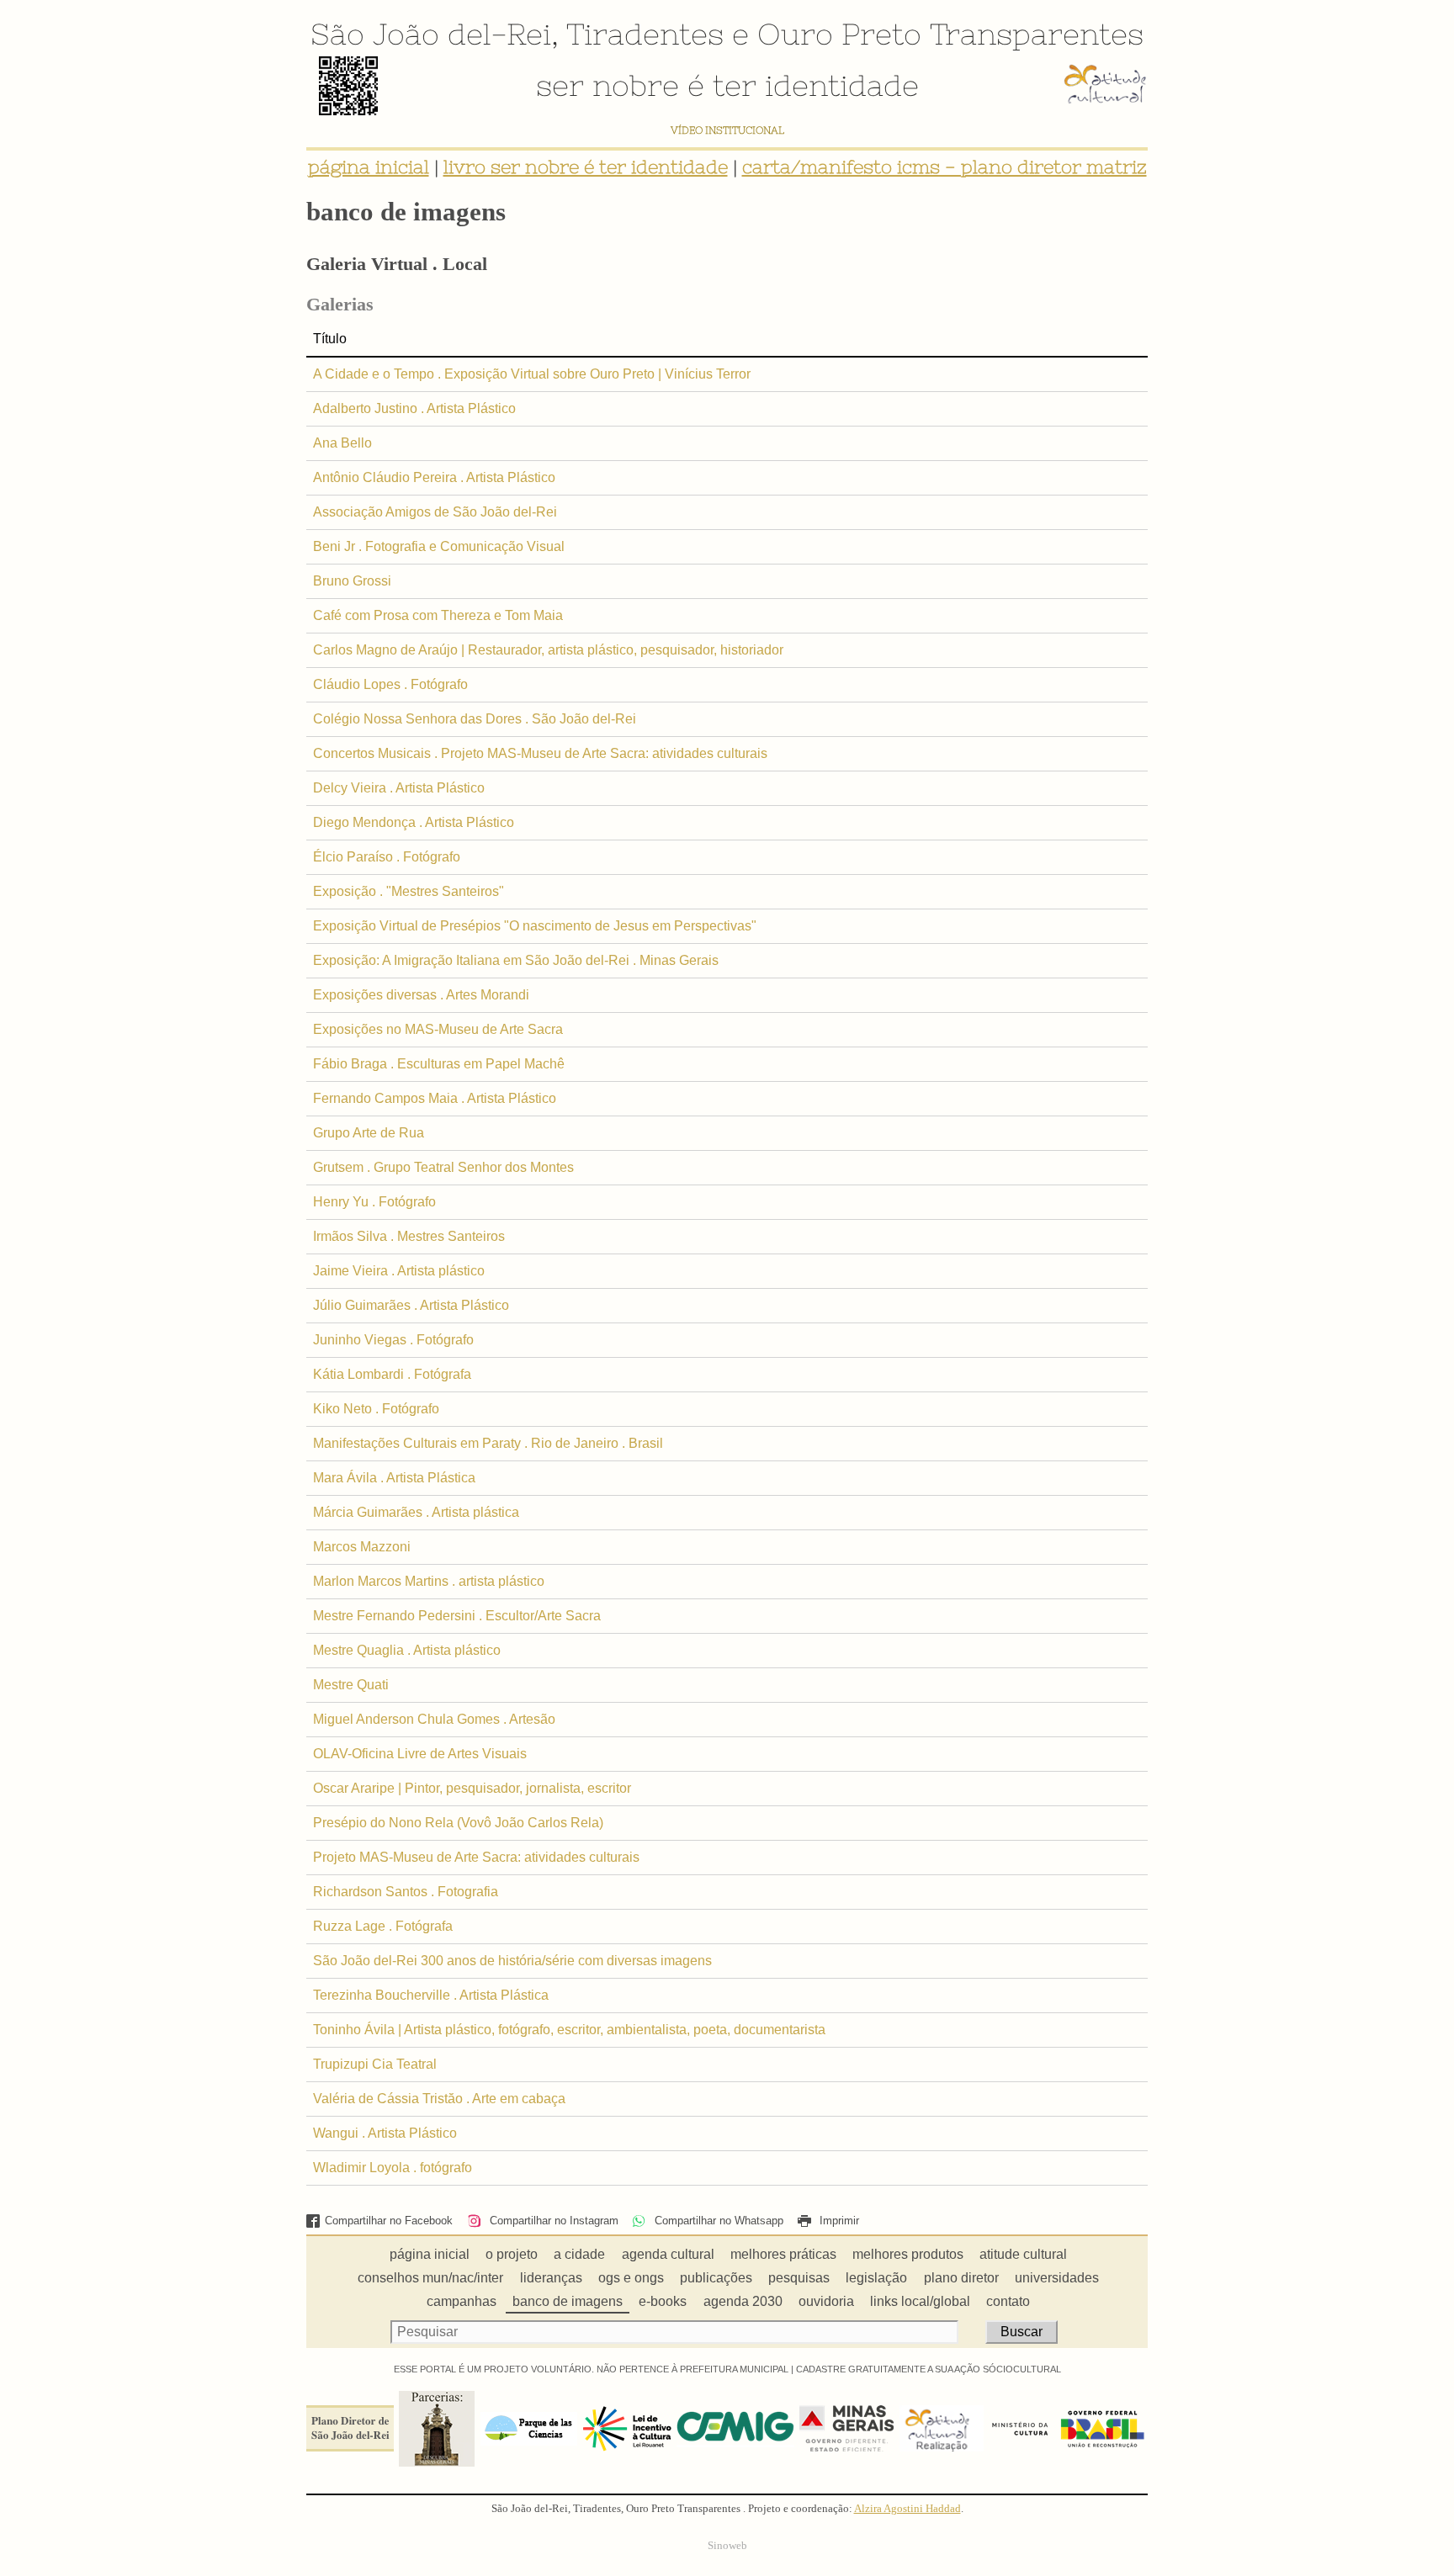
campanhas (462, 2301)
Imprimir (838, 2221)
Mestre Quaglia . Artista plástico (407, 1650)
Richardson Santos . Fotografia (406, 1892)
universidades (1057, 2278)
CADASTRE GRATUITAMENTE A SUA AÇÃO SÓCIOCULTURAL (929, 2369)
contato (1008, 2301)
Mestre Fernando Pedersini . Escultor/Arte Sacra (457, 1616)
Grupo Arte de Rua (369, 1133)
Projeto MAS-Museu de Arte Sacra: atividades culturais (476, 1857)
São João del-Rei (431, 34)
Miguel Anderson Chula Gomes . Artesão (434, 1719)
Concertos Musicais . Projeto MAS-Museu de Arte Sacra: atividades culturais (540, 753)
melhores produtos (908, 2254)
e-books (663, 2301)
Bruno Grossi (352, 581)
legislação (876, 2278)
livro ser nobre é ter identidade (586, 167)
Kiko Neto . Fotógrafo (376, 1409)
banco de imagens (568, 2301)
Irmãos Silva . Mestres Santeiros (409, 1236)
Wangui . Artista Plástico (385, 2133)
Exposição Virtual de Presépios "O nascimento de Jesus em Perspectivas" (535, 926)
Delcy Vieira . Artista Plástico (399, 788)
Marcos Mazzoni (362, 1547)
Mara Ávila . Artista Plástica (394, 1478)
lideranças (551, 2278)
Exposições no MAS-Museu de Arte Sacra (438, 1029)
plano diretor (961, 2278)
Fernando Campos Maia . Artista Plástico (435, 1098)
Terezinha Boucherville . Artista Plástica (431, 1995)
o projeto (512, 2254)
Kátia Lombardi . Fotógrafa (392, 1374)
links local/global (920, 2301)
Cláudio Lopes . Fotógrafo (390, 684)
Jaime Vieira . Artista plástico (399, 1271)
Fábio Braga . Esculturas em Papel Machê (439, 1064)
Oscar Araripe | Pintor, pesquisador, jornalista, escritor (472, 1788)
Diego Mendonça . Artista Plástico (414, 822)
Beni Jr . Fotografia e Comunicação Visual (439, 546)
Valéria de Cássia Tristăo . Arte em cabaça (439, 2099)
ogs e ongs (631, 2278)
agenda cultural (668, 2254)
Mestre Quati (351, 1685)
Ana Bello (342, 443)
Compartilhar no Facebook (389, 2221)
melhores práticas (783, 2254)
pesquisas (799, 2278)
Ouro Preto (839, 34)
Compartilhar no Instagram (552, 2221)
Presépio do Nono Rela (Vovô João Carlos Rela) (458, 1823)
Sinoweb (727, 2546)
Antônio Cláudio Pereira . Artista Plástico (434, 477)
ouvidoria (826, 2301)
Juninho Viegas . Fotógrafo (393, 1340)
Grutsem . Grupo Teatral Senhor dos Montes (443, 1167)
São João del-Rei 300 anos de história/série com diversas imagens (512, 1961)
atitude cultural (1023, 2254)
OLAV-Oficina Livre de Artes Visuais (420, 1754)
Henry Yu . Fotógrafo (374, 1202)
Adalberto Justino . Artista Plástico (414, 408)
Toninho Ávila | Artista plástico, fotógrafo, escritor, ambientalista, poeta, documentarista (569, 2030)
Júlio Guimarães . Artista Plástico (411, 1305)
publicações (716, 2278)
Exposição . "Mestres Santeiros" (409, 891)
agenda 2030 (743, 2301)
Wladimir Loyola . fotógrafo (393, 2168)
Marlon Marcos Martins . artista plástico (429, 1581)
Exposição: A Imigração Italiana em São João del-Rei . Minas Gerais (516, 960)
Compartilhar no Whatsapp (717, 2221)
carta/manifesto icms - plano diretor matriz (945, 167)
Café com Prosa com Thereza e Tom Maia (438, 615)
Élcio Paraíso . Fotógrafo (387, 857)
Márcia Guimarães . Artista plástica (416, 1512)
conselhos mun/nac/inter (430, 2278)
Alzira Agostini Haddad (907, 2509)
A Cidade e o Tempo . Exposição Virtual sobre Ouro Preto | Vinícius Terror (532, 374)
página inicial (369, 167)
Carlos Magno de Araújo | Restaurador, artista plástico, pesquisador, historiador (548, 650)
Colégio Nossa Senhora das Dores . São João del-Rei (475, 719)
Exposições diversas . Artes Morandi (421, 995)
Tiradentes (645, 34)
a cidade (579, 2254)
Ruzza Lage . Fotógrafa (383, 1926)
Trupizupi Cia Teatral (375, 2064)
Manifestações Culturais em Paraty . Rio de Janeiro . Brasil (488, 1443)
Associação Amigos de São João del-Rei (435, 512)
